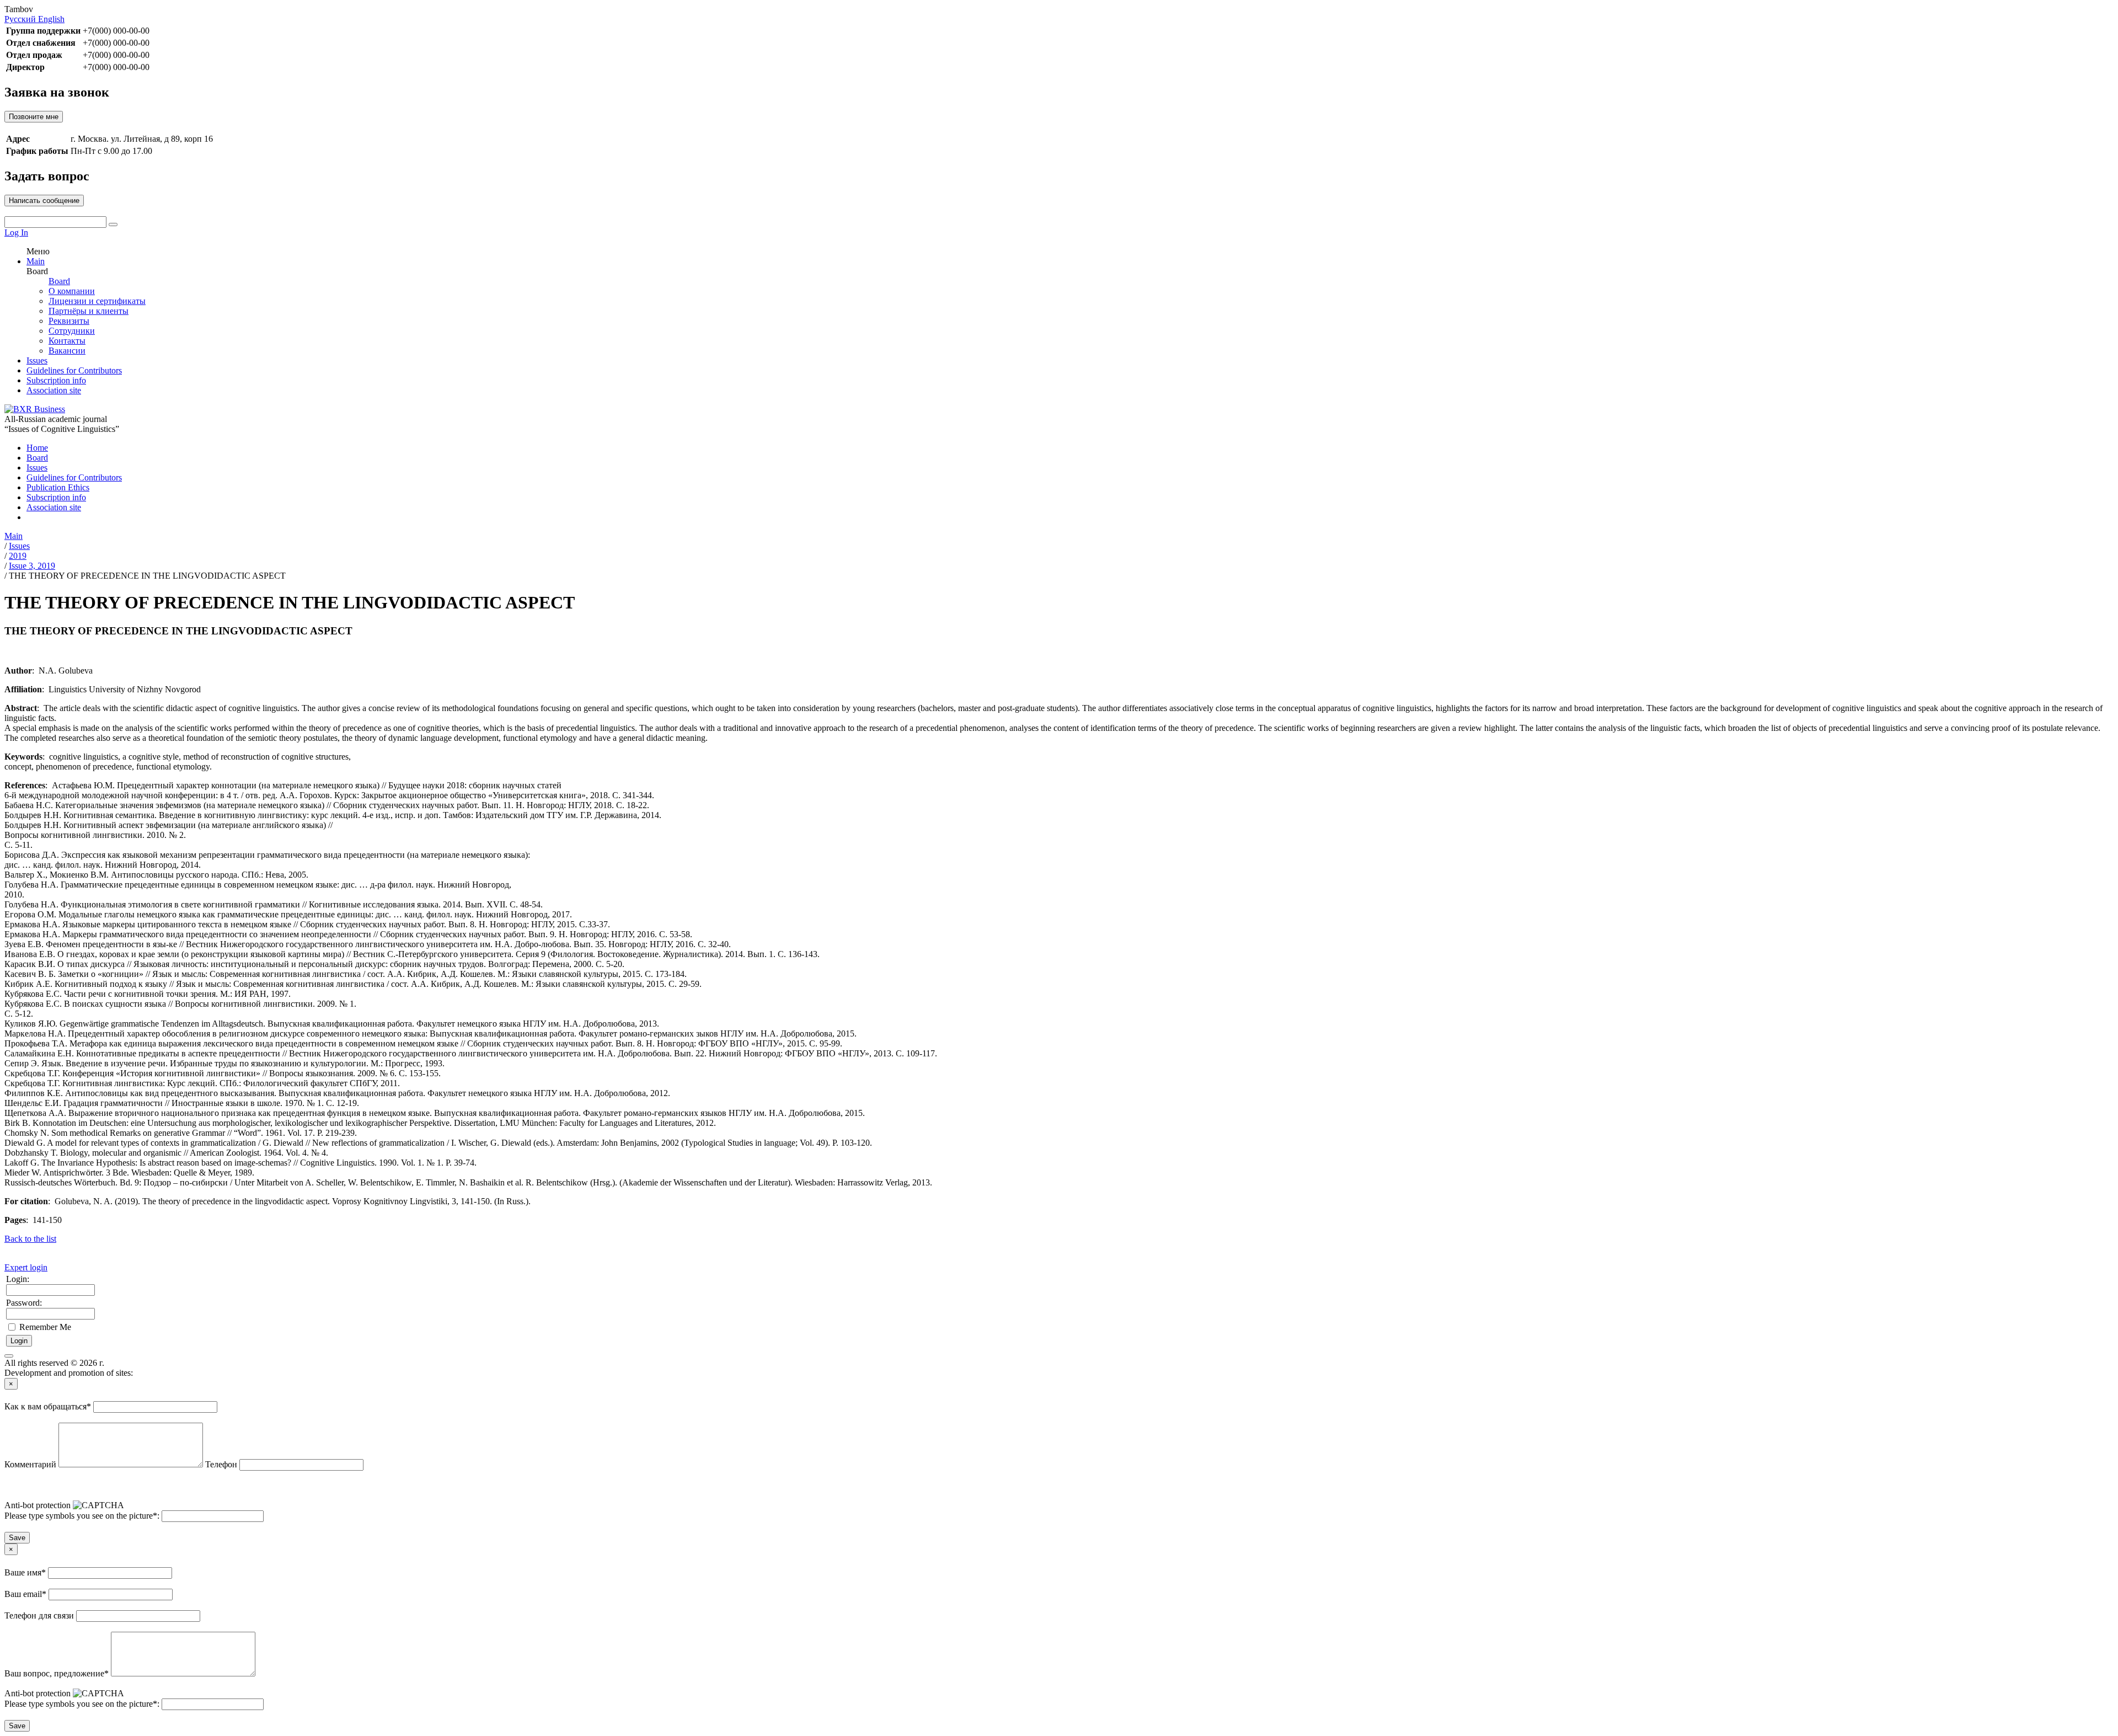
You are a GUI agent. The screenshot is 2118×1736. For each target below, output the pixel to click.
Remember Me (45, 1327)
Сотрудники (72, 331)
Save (17, 1538)
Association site (54, 390)
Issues (37, 360)
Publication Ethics (58, 487)
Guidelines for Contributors (74, 370)
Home (37, 448)
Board (59, 281)
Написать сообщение (44, 201)
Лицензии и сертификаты (97, 301)
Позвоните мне (34, 117)
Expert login (26, 1267)
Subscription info (56, 380)
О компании (72, 291)
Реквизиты (69, 321)
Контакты (67, 341)
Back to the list (30, 1239)
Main (36, 261)
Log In (16, 233)
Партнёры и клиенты (89, 311)
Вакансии (67, 351)
